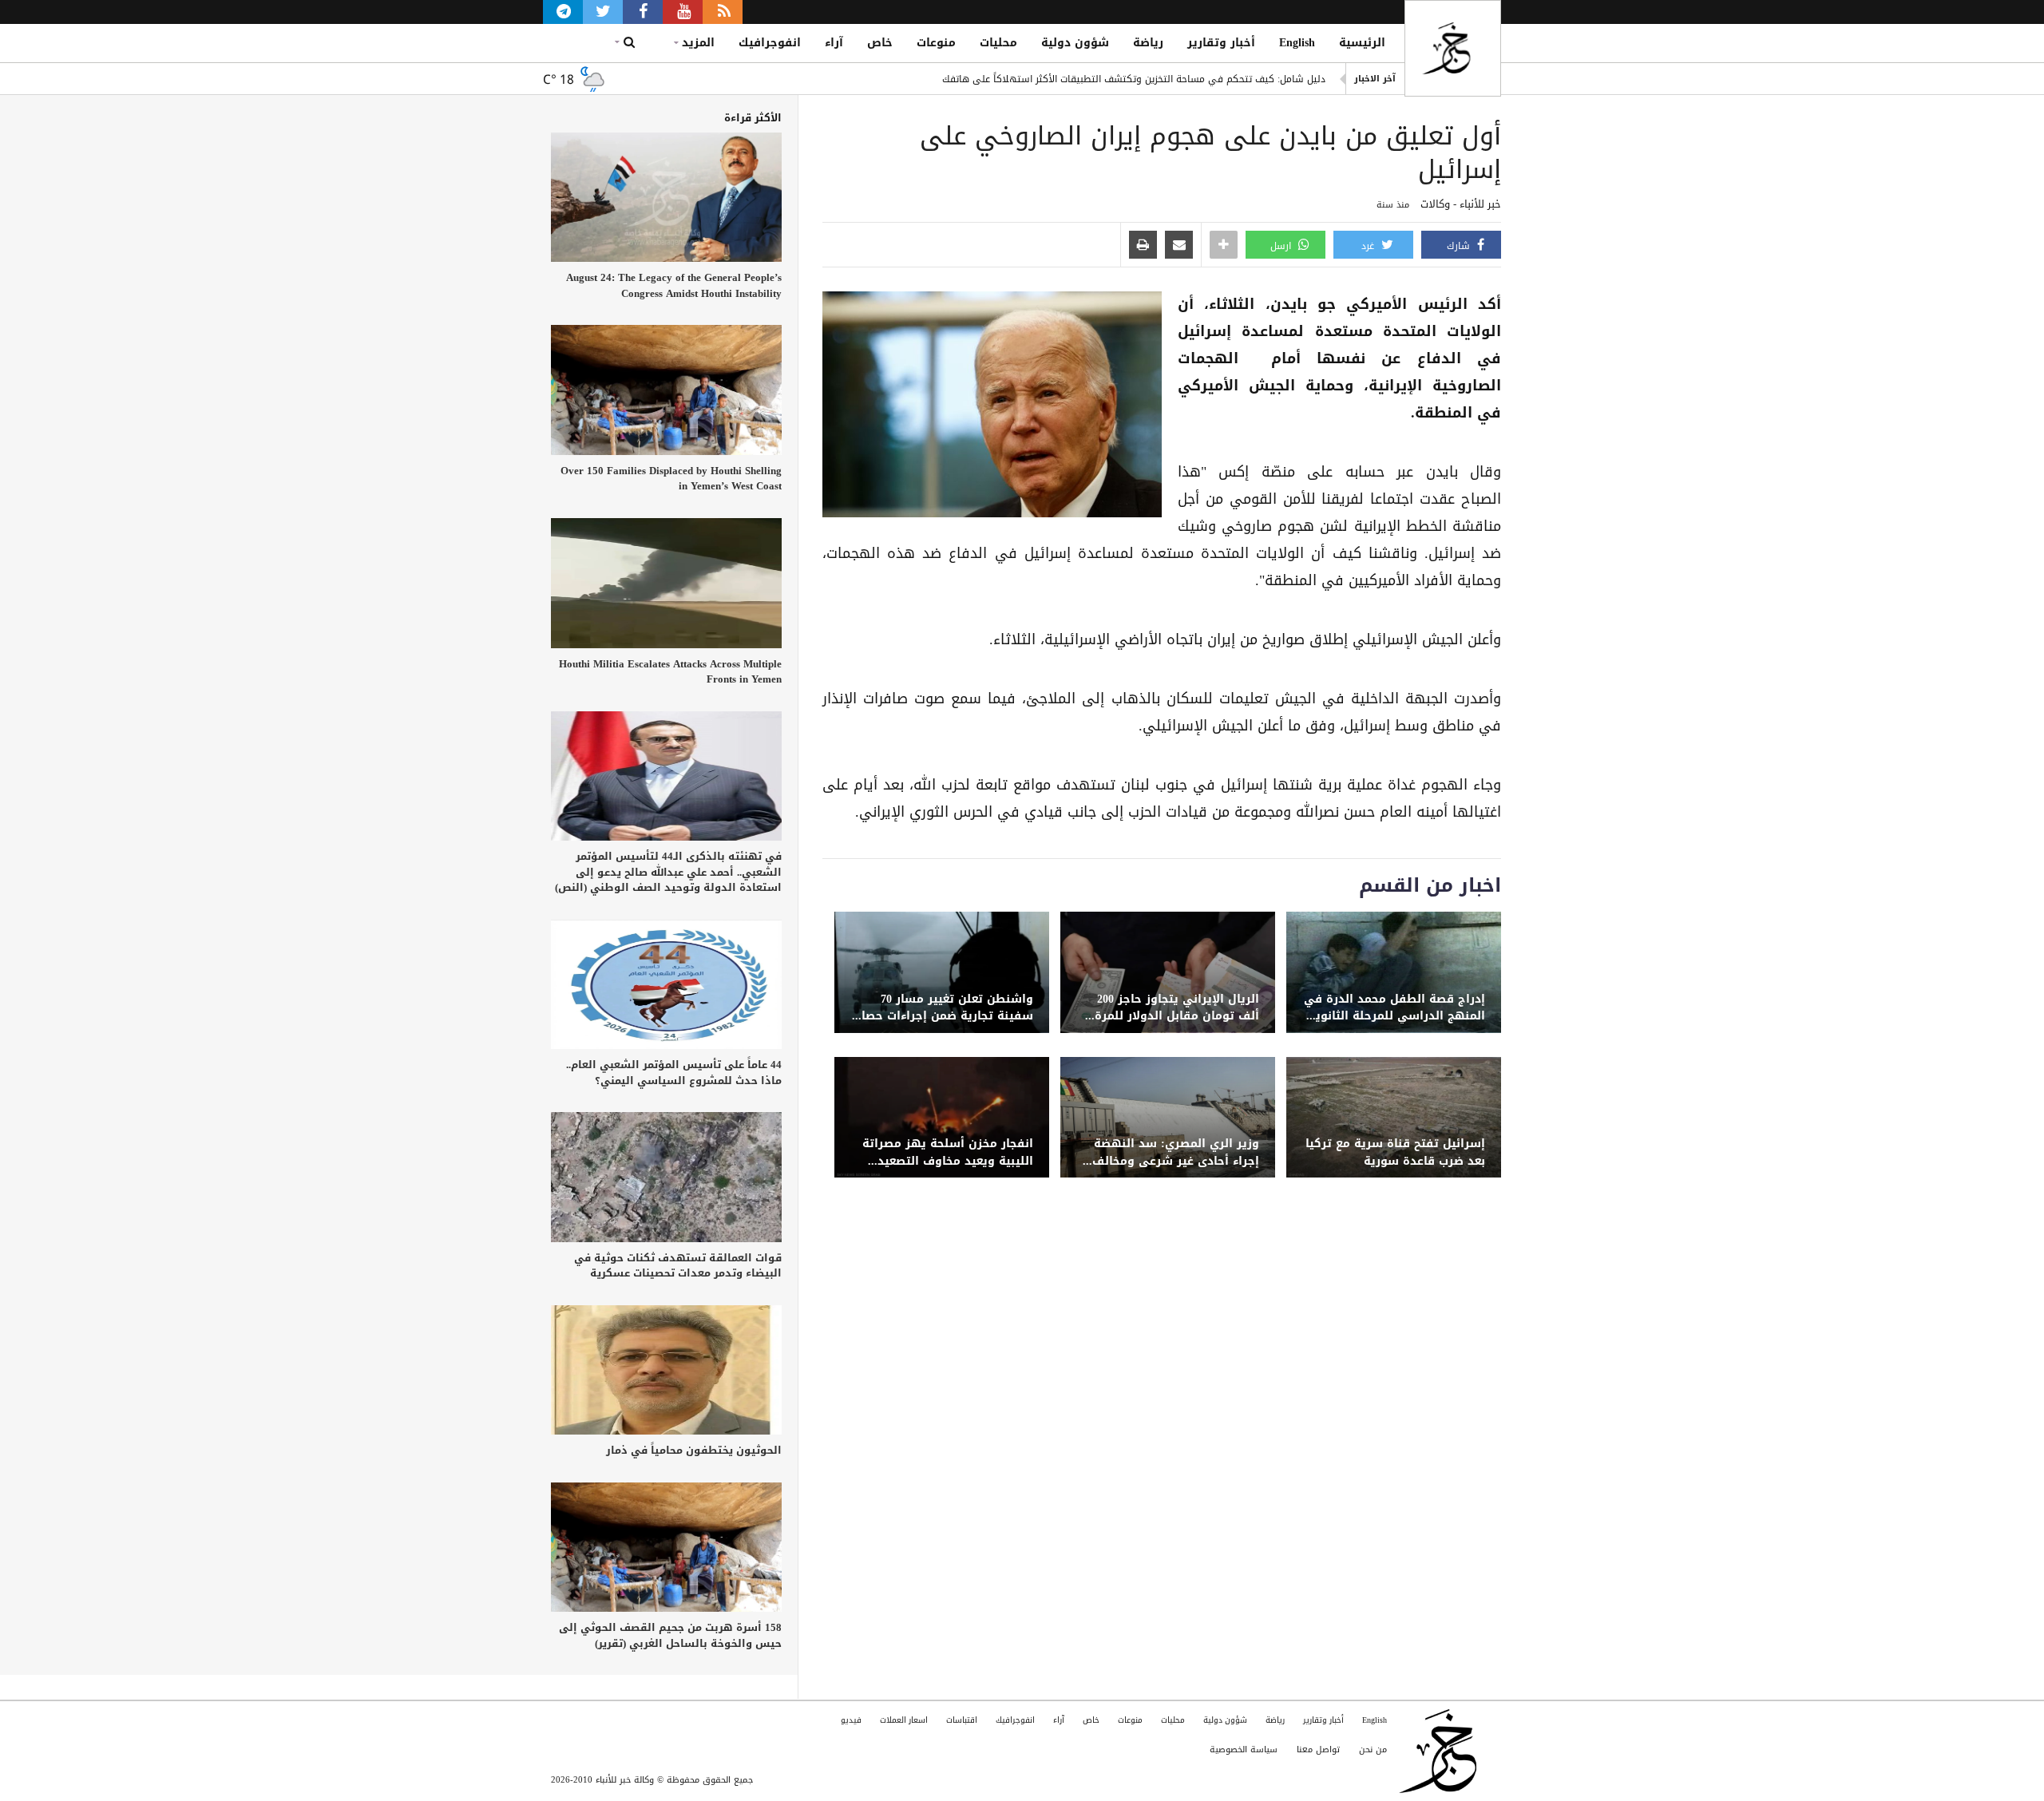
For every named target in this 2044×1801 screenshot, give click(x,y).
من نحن (1373, 1750)
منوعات (936, 43)
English (1297, 43)
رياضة (1148, 43)
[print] (1143, 246)
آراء (834, 43)
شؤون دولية (1075, 43)
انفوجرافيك (770, 43)
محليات (998, 43)
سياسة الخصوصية (1244, 1750)
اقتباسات (962, 1720)
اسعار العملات (904, 1720)
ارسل (1282, 246)
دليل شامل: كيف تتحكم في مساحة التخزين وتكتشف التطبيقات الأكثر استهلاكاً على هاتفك (1134, 79)
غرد (1369, 246)
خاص (880, 43)
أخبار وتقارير (1221, 43)
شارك (1460, 246)
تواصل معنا (1318, 1750)
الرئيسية (1362, 43)
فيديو (851, 1720)
